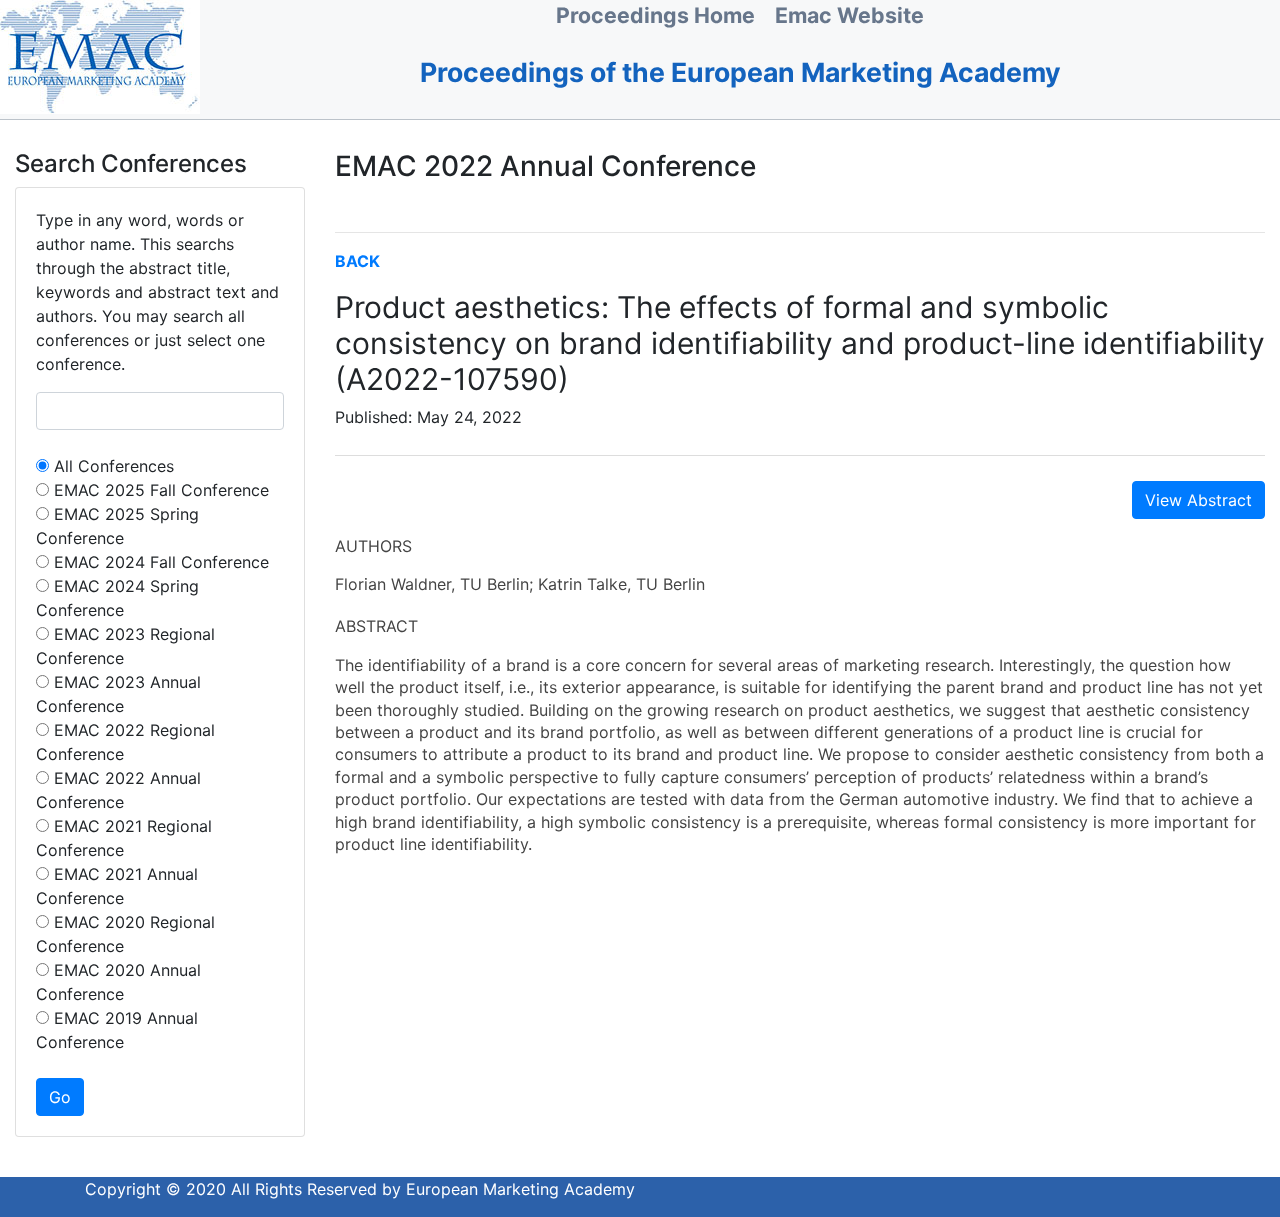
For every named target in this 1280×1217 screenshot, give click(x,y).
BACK (357, 261)
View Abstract (1198, 500)
